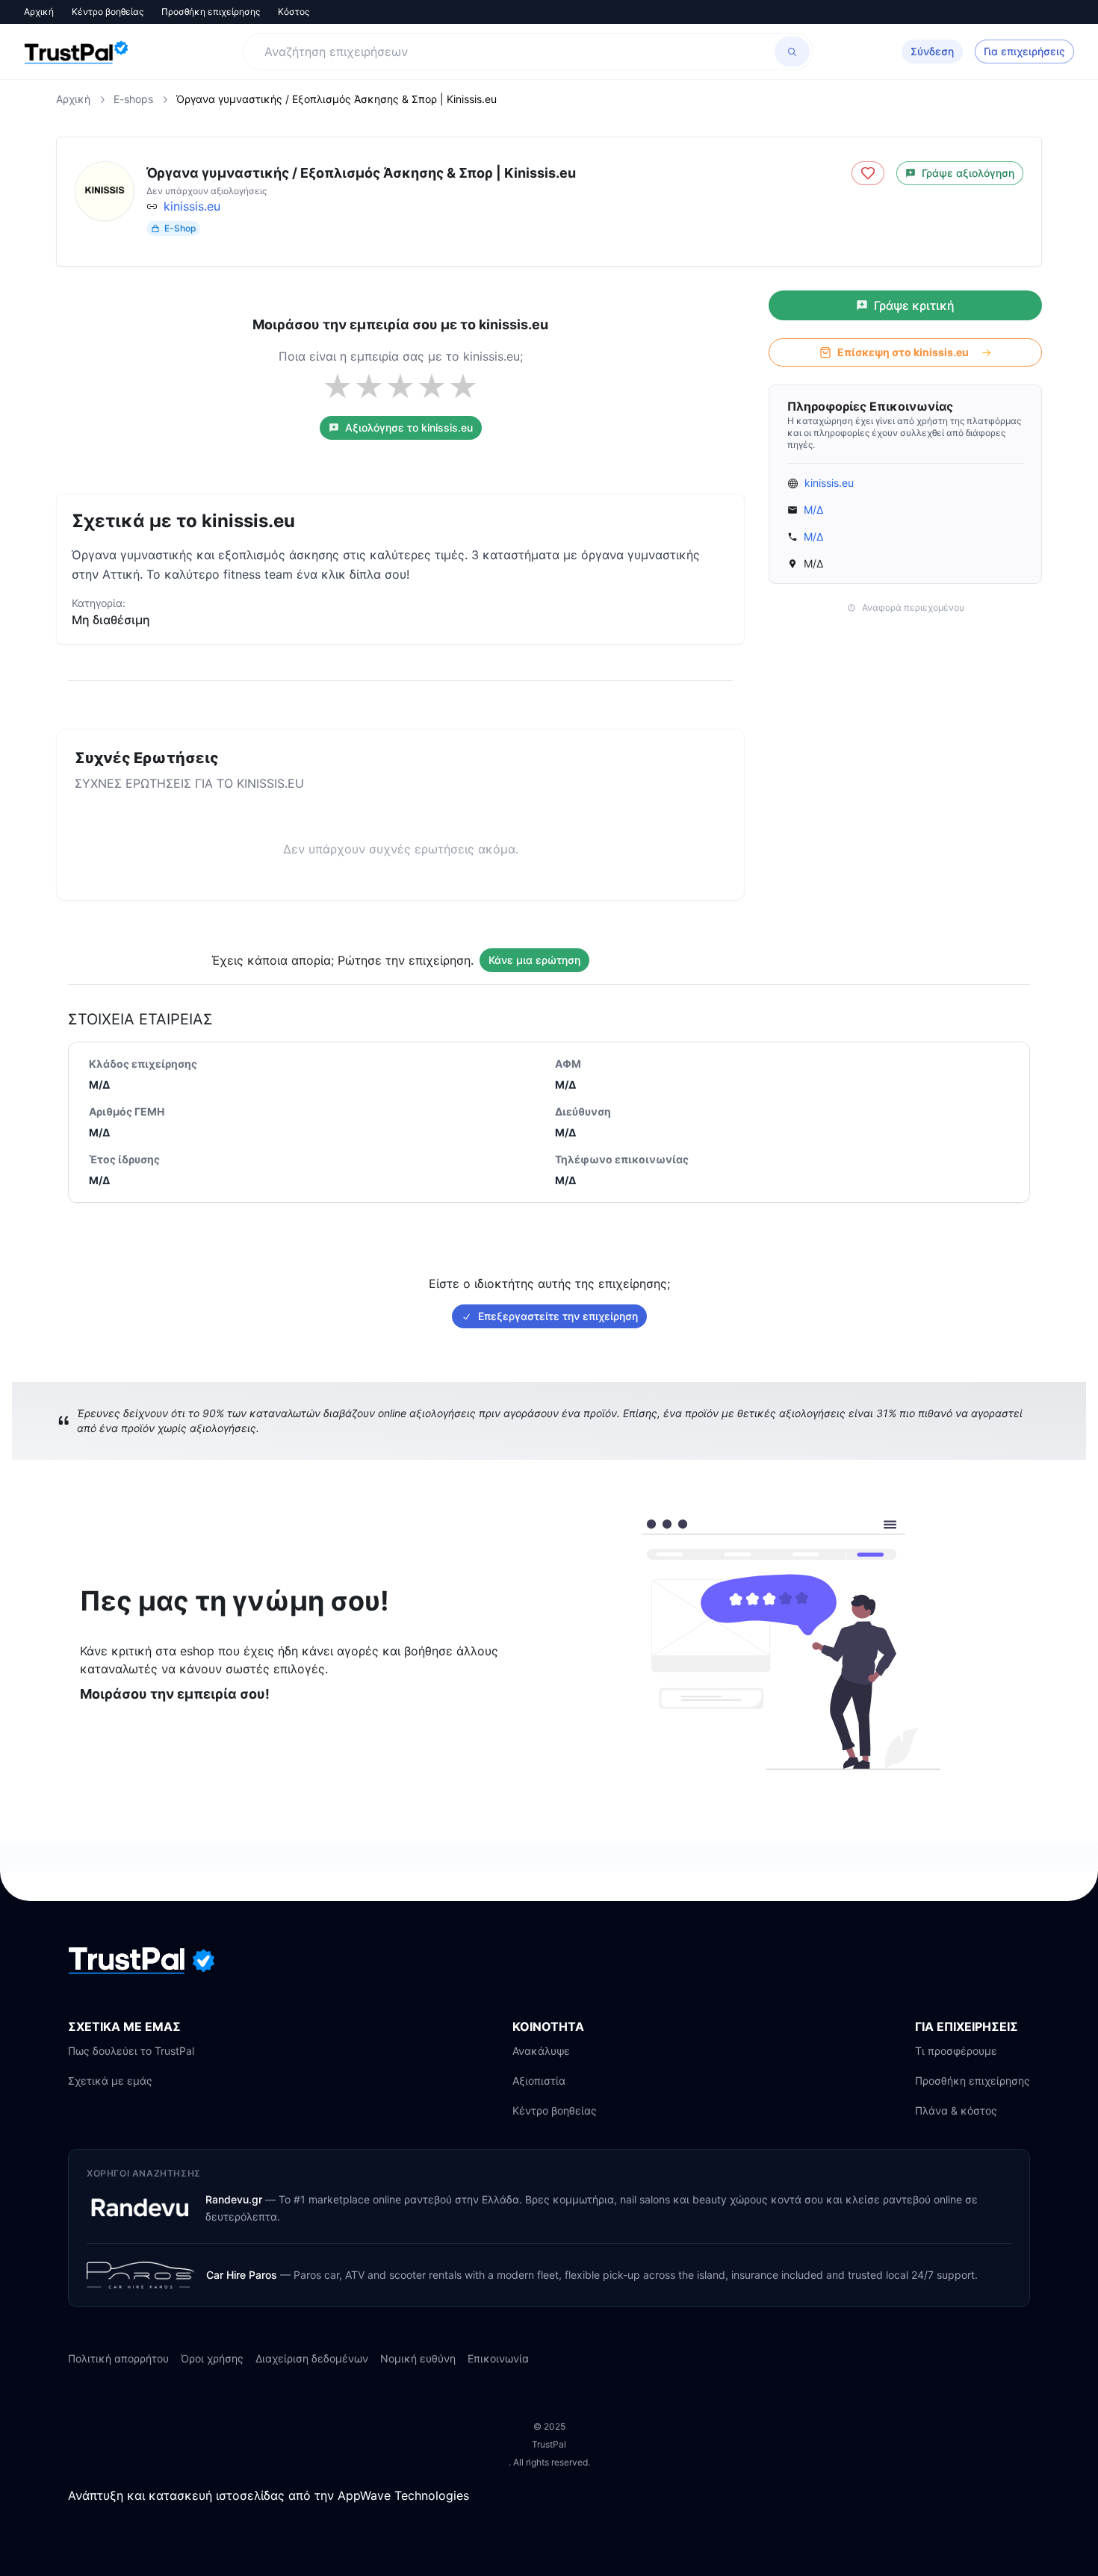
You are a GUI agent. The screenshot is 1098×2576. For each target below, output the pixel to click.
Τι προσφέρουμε (956, 2051)
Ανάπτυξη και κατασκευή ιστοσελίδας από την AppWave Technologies (269, 2495)
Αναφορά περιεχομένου (913, 607)
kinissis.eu (192, 206)
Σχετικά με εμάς (110, 2081)
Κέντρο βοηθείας (108, 12)
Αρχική (39, 12)
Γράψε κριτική (914, 305)
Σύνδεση (932, 51)
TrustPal (549, 2444)
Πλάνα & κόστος (956, 2110)
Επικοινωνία (498, 2358)
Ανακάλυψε (541, 2051)
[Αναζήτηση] (792, 52)
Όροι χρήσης (212, 2358)
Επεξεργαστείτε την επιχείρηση (558, 1316)
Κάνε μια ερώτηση (534, 960)
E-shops (133, 99)
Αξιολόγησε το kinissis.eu (409, 427)
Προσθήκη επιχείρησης (211, 12)
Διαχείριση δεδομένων (312, 2358)
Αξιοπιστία (539, 2081)
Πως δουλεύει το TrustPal (131, 2051)
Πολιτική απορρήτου (118, 2358)
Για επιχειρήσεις (1024, 51)
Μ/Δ (813, 510)
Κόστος (294, 12)
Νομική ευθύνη (418, 2358)
